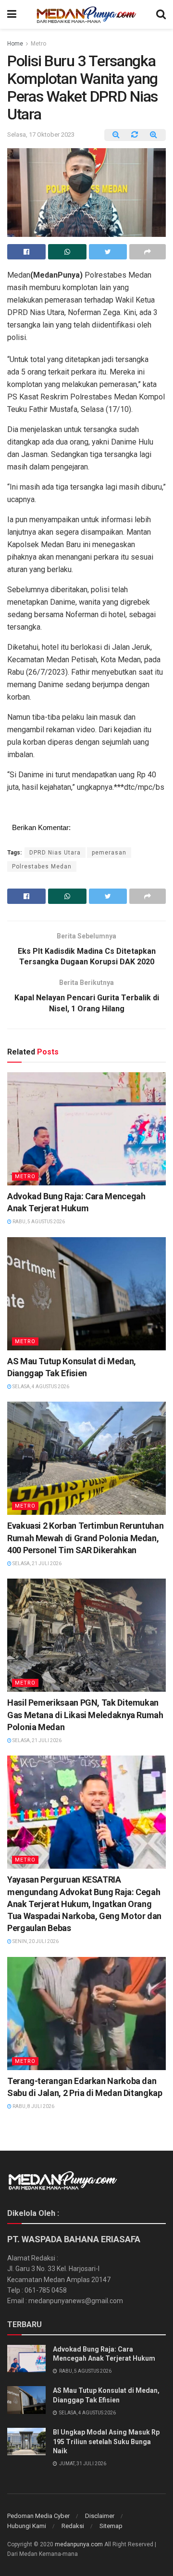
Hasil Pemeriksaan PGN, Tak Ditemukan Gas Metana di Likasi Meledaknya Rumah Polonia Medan (85, 1715)
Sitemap (111, 2526)
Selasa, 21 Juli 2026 (37, 1563)
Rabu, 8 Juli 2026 (33, 2106)
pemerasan (109, 853)
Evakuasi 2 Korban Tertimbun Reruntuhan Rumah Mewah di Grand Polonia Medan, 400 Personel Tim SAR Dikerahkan (85, 1538)
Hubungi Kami (27, 2526)
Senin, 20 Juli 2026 (35, 1941)
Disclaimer (100, 2516)
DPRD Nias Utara (55, 853)
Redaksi (73, 2526)
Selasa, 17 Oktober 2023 (41, 135)
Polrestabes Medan (42, 866)
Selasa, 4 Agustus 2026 (40, 1387)
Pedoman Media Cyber (38, 2516)
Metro (38, 44)
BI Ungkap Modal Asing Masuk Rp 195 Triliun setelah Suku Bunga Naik (106, 2441)
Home (15, 44)
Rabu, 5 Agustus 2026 (38, 1222)
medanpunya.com (79, 2544)
